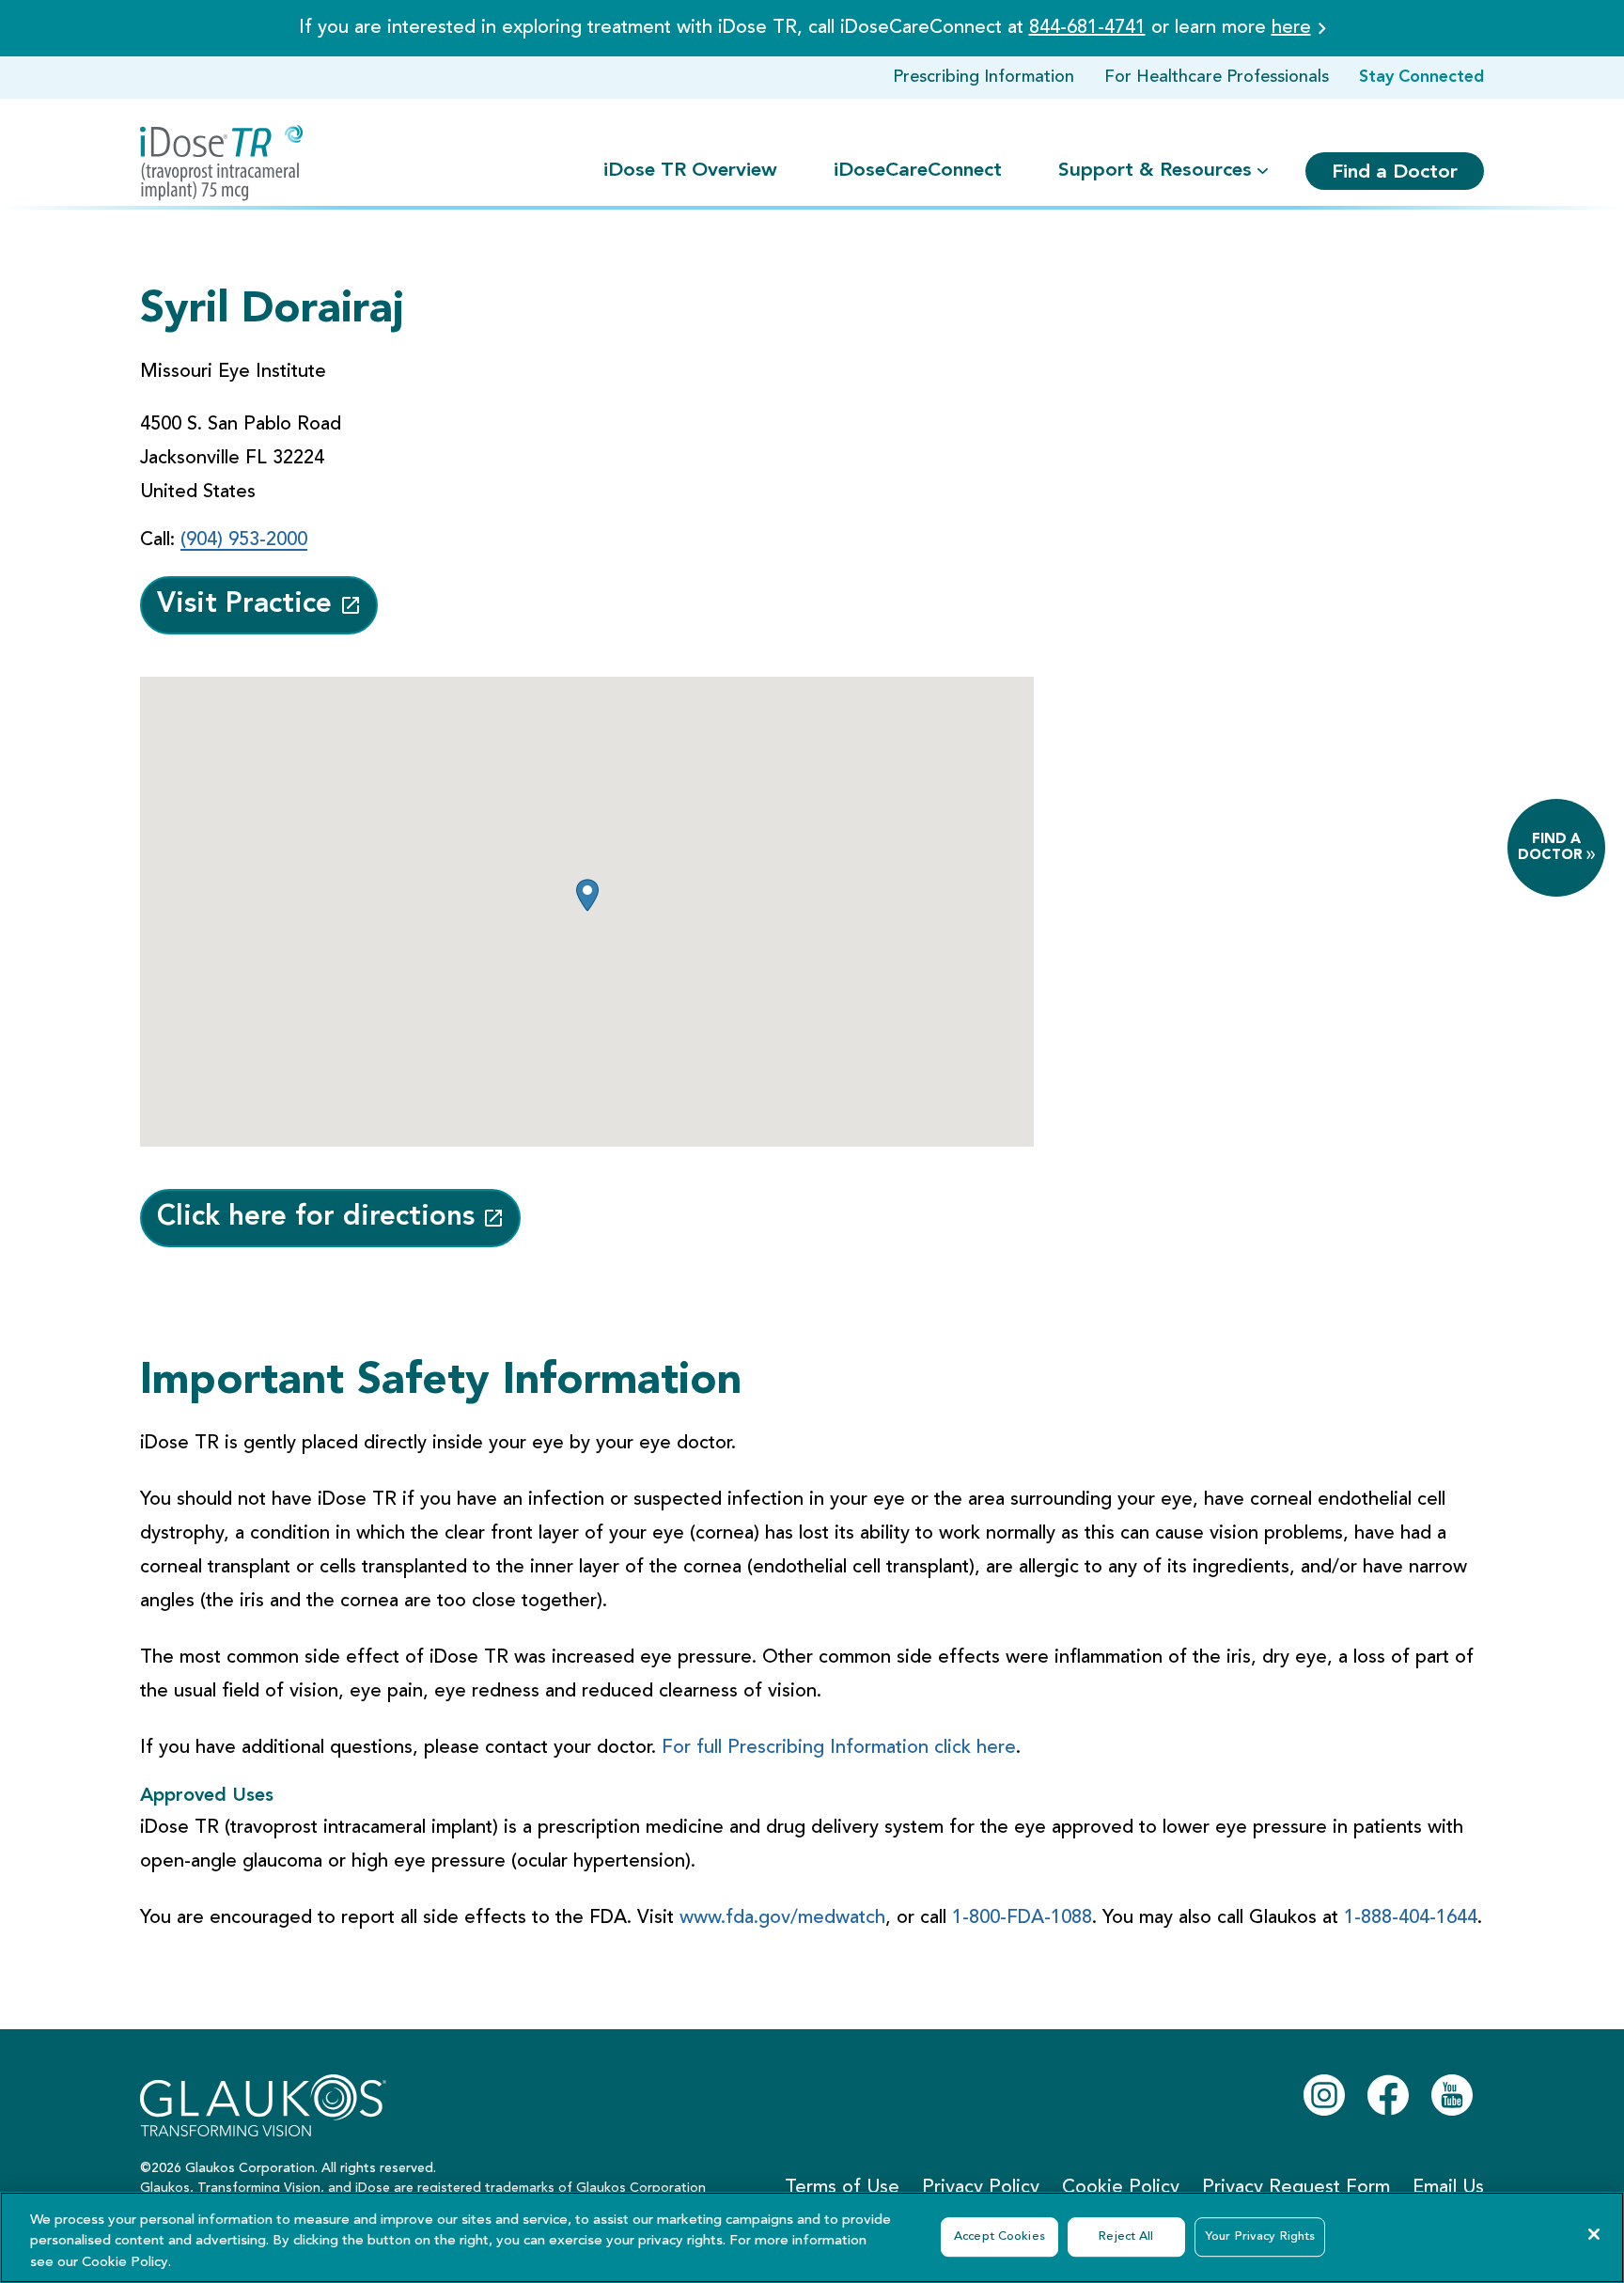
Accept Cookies (999, 2236)
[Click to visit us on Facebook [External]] (1388, 2095)
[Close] (1594, 2234)
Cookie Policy (125, 2263)
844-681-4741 (1087, 28)
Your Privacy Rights (1260, 2236)
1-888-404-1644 (1411, 1918)
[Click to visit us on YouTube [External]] (1452, 2095)
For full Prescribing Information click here (839, 1748)
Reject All (1126, 2236)
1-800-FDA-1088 (1022, 1918)
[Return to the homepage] (222, 163)
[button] (587, 895)
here (1291, 28)
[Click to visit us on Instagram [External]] (1324, 2095)
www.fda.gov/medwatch (782, 1918)
